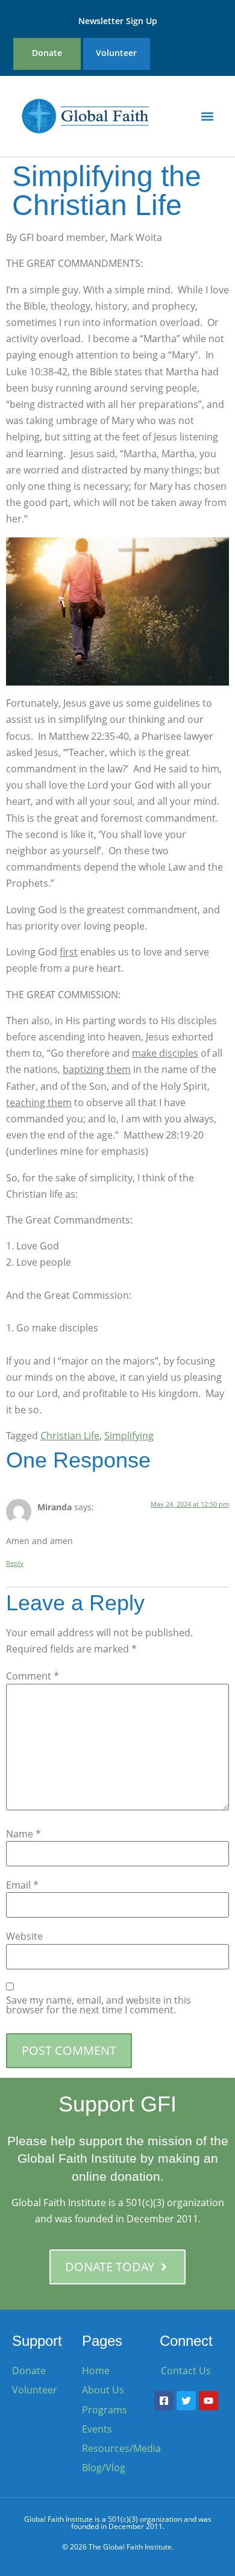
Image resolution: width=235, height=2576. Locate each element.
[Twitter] (186, 2401)
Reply (15, 1563)
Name (23, 1834)
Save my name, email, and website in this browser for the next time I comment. (99, 2005)
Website (24, 1936)
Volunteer (116, 53)
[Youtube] (208, 2401)
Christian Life (70, 1436)
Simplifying (129, 1436)
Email (22, 1885)
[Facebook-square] (164, 2401)
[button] (207, 116)
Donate (47, 53)
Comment (33, 1676)
